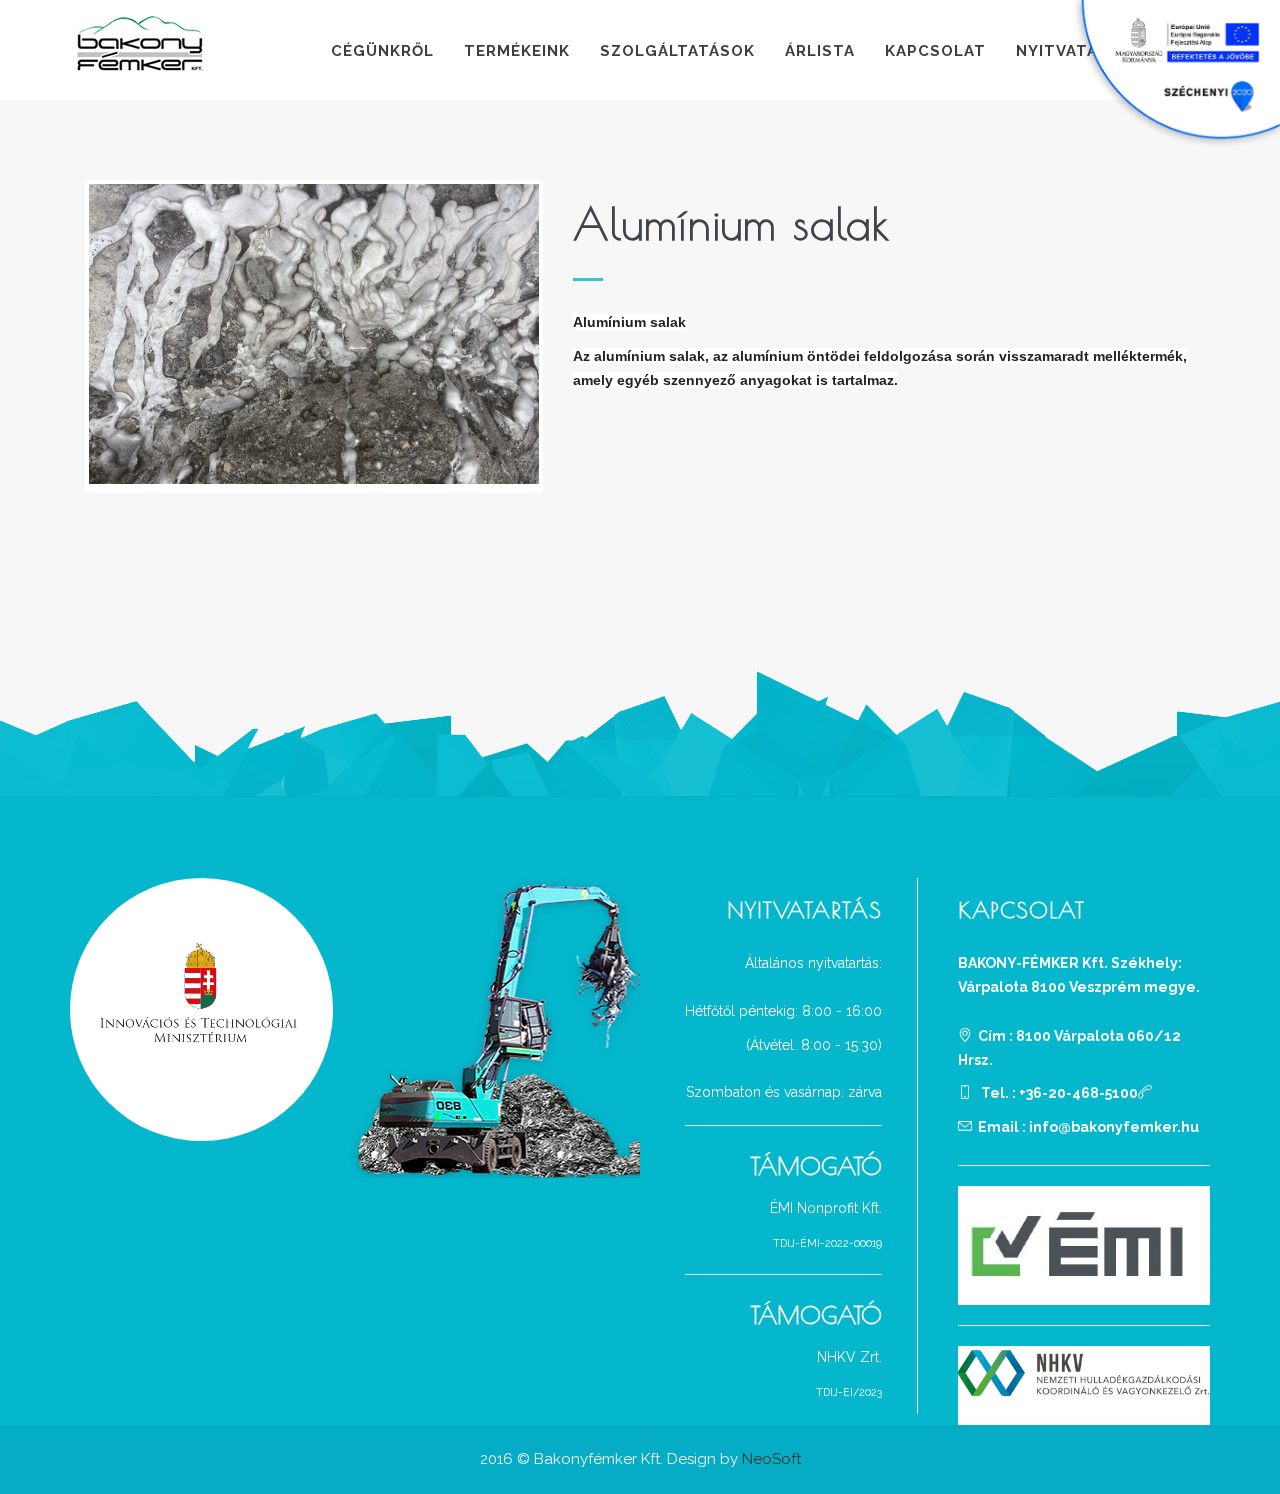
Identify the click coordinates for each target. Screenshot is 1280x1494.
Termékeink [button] (517, 51)
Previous (59, 337)
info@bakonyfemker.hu (1114, 1127)
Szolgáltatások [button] (677, 51)
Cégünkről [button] (382, 51)
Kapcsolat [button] (935, 51)
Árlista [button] (820, 51)
